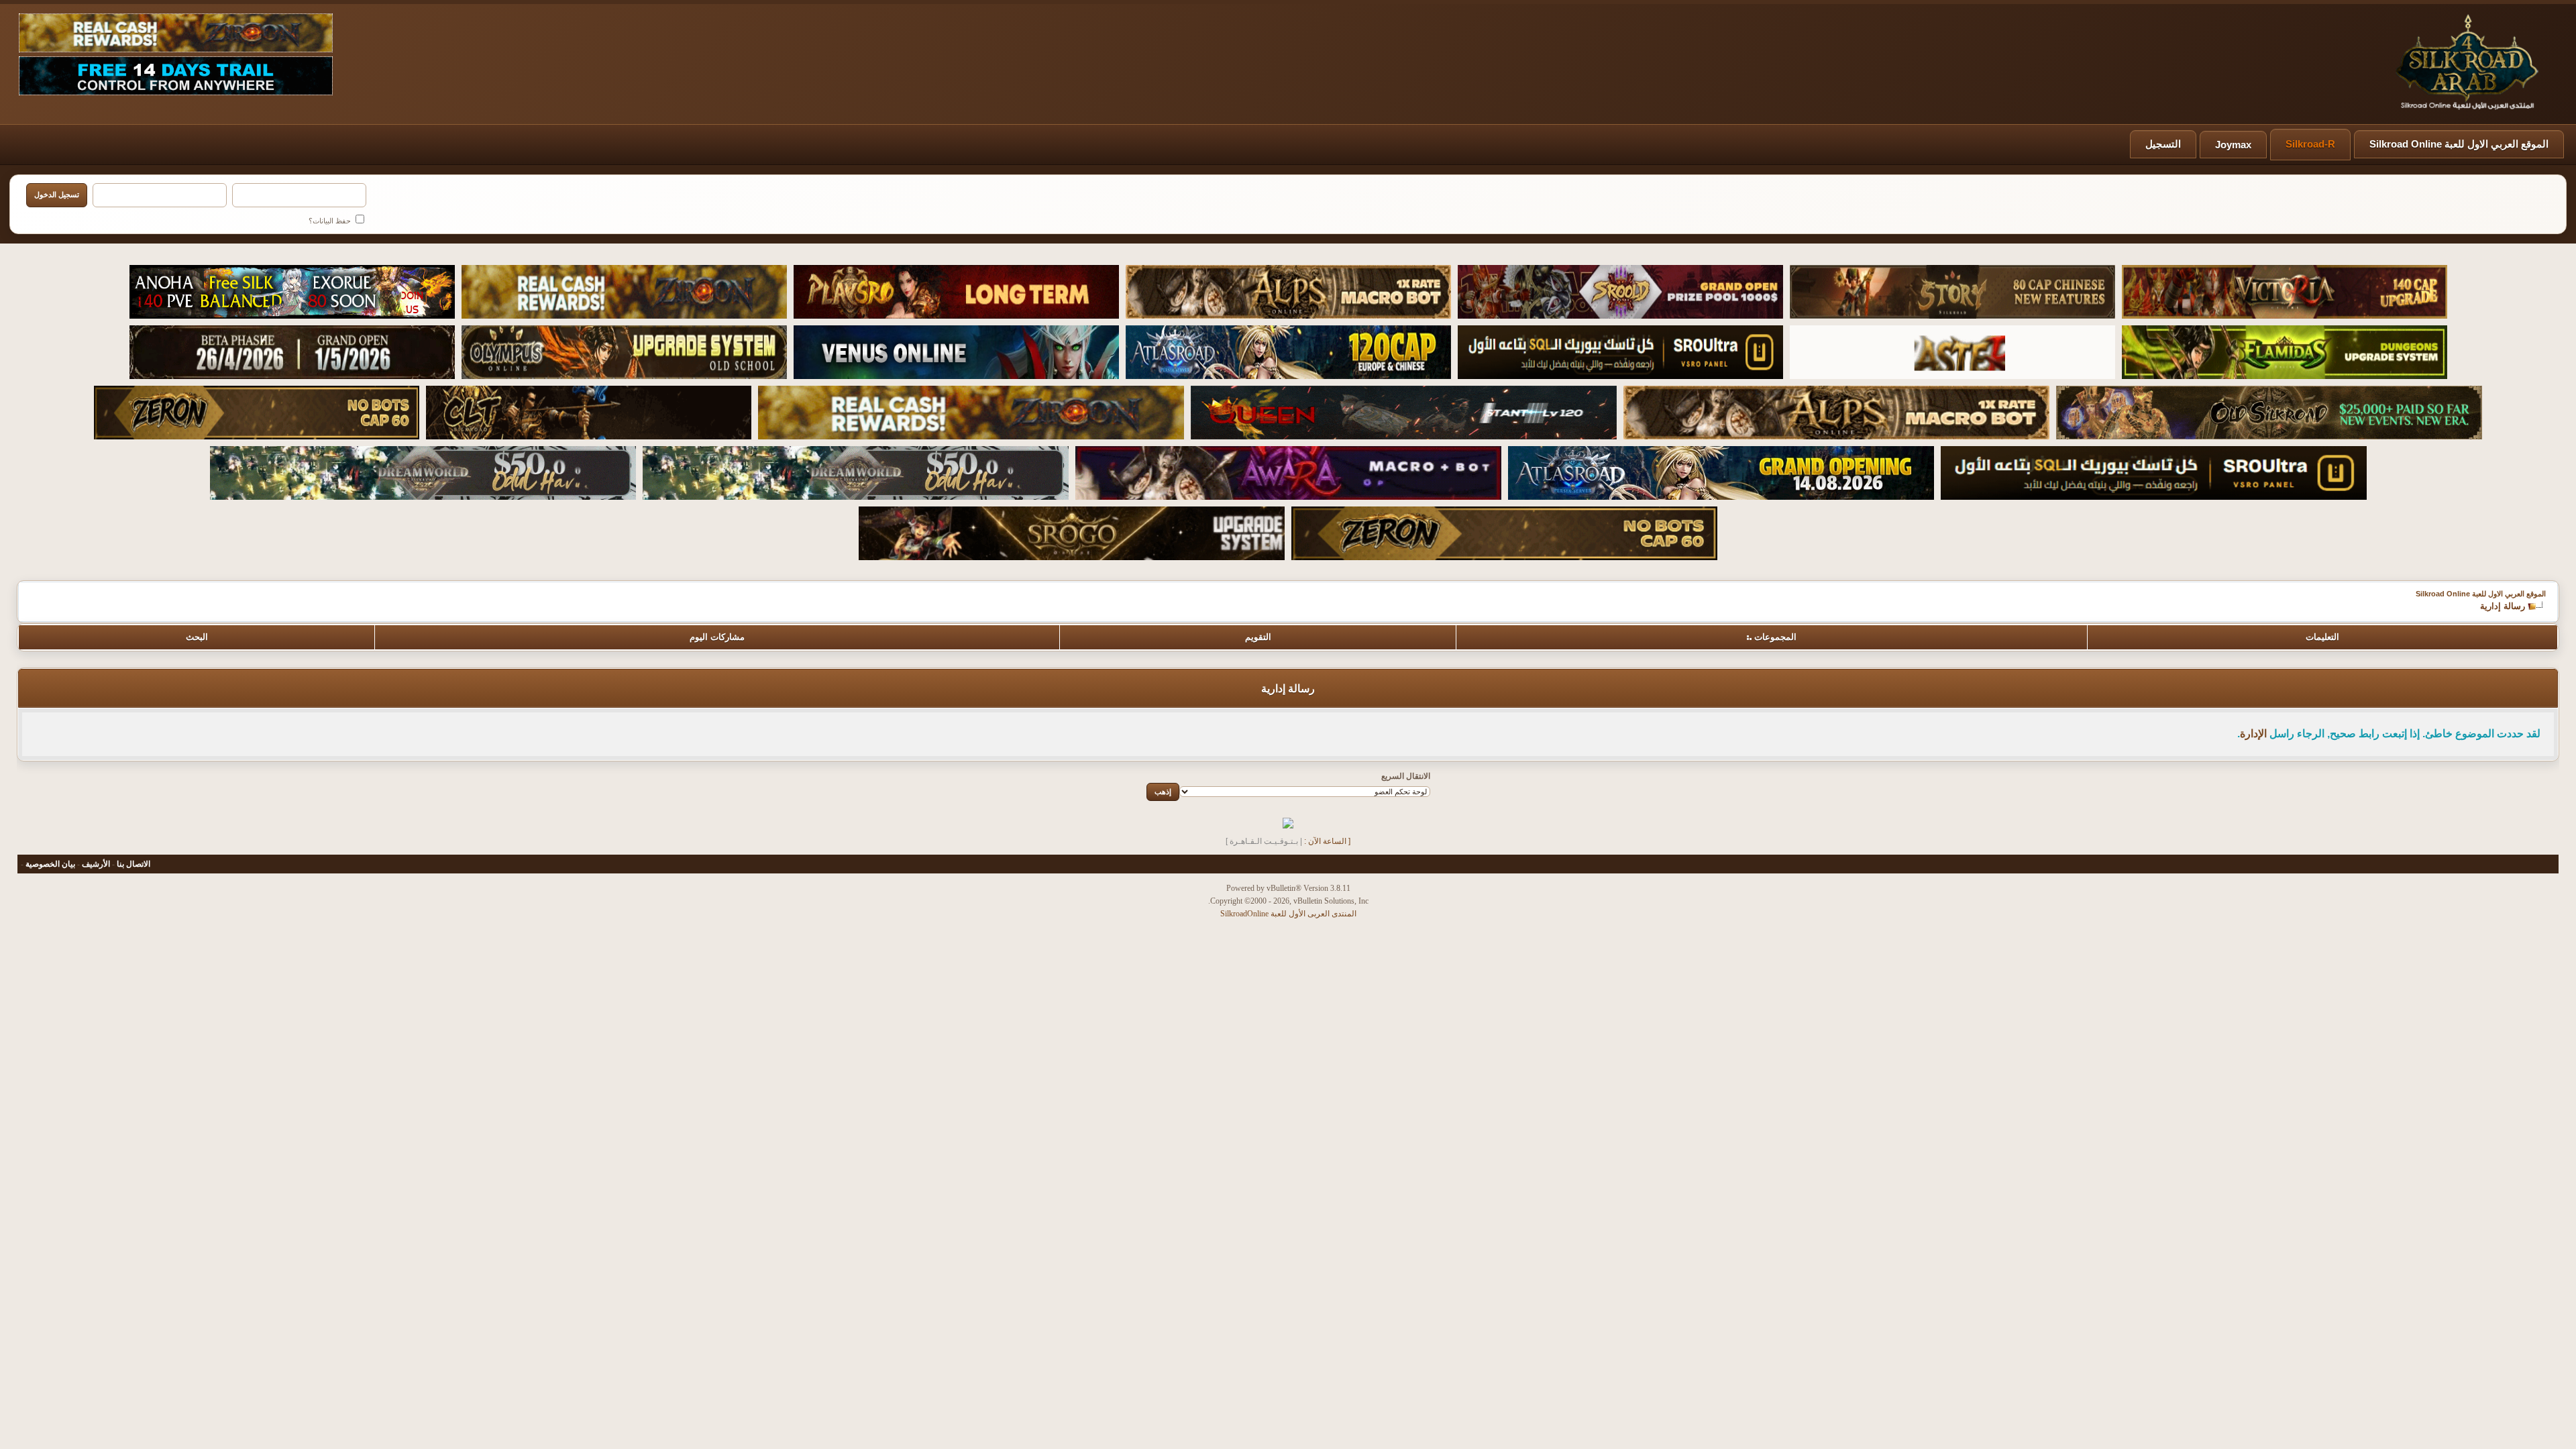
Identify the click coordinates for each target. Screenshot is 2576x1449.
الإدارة (2253, 734)
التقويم (1258, 637)
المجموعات (1775, 637)
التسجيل (2163, 144)
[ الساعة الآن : (1327, 841)
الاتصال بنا (133, 864)
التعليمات (2322, 637)
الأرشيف (96, 864)
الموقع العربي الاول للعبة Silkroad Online (2459, 144)
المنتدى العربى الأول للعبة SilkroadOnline (1288, 914)
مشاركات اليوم (717, 637)
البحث (197, 637)
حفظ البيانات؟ (331, 221)
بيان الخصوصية (50, 864)
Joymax (2233, 145)
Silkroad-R (2310, 144)
